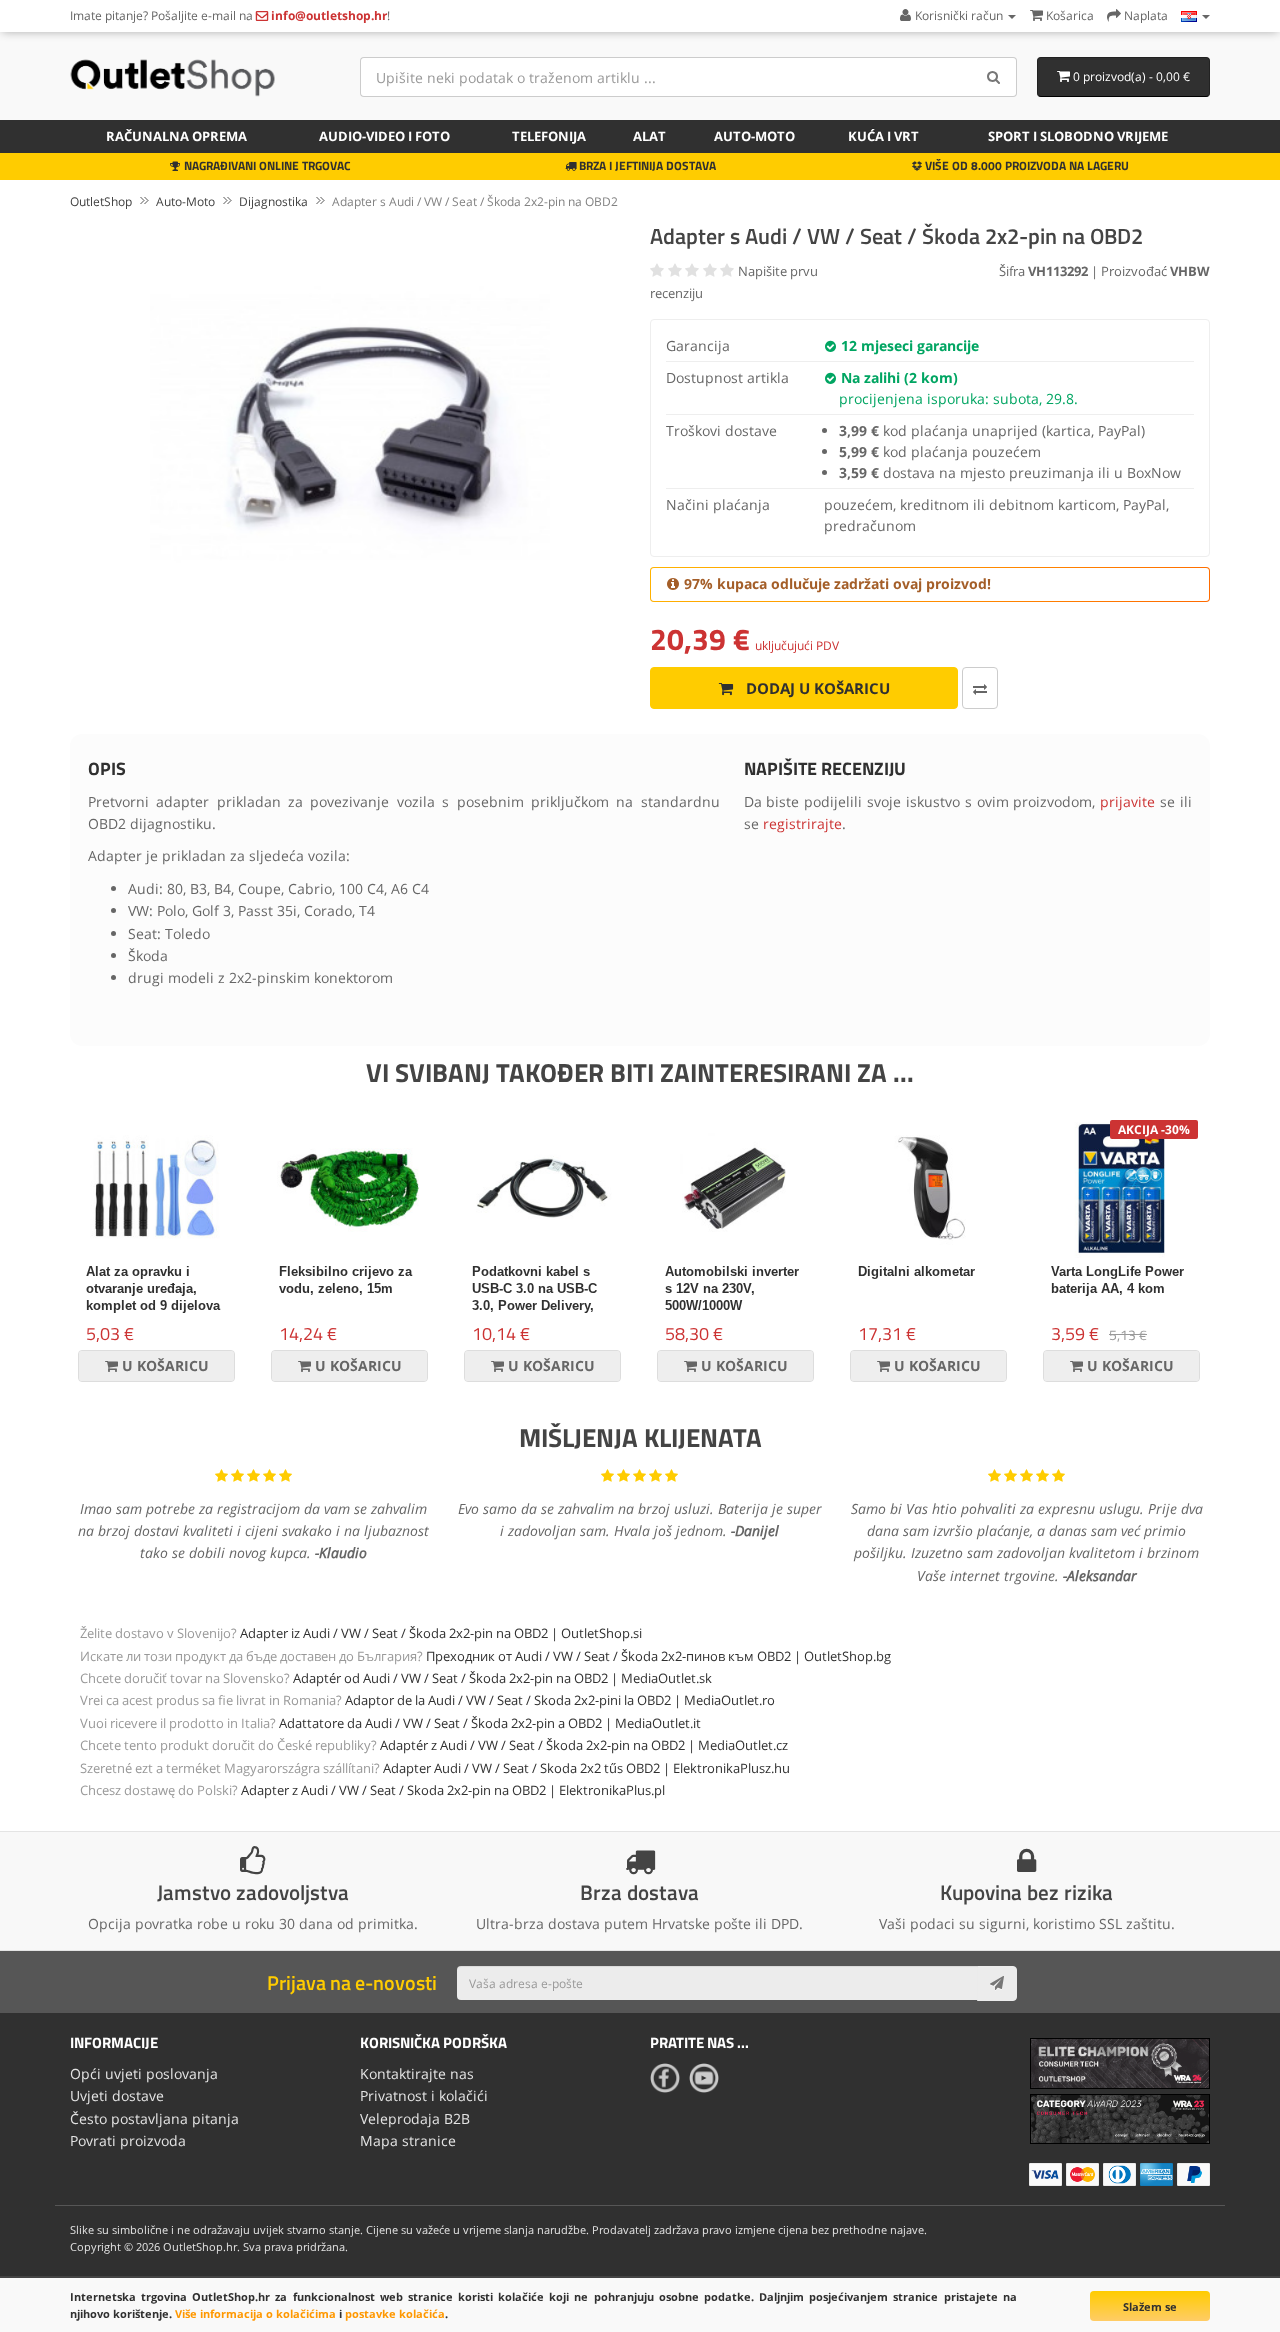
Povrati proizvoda (128, 2140)
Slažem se (1150, 2306)
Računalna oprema (176, 136)
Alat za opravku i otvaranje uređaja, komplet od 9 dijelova (153, 1288)
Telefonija (549, 136)
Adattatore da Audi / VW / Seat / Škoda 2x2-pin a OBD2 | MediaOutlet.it (490, 1723)
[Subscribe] (997, 1983)
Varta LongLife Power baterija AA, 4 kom (1117, 1280)
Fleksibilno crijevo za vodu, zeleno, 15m (345, 1280)
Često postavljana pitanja (154, 2118)
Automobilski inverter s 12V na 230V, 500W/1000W (732, 1288)
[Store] (1195, 15)
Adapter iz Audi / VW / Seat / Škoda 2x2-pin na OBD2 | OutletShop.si (441, 1633)
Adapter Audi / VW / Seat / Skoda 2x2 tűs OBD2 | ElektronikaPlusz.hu (586, 1768)
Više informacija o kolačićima (255, 2313)
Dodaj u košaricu (816, 688)
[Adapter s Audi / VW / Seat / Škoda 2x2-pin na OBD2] (350, 427)
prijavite (1127, 801)
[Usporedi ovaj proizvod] (980, 688)
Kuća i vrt (883, 136)
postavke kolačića (395, 2313)
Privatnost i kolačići (424, 2095)
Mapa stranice (408, 2140)
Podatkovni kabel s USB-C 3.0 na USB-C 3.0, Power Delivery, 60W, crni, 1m (534, 1297)
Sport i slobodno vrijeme (1078, 136)
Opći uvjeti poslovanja (144, 2073)
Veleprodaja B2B (415, 2118)
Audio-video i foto (384, 136)
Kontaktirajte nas (417, 2073)
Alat (649, 136)
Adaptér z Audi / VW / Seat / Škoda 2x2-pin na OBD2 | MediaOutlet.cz (584, 1745)
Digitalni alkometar (916, 1271)
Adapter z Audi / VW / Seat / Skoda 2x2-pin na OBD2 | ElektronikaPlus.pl (453, 1790)
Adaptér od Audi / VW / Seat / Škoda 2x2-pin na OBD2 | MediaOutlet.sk (502, 1678)
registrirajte (802, 823)
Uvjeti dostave (117, 2095)
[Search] (994, 77)
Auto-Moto (754, 136)
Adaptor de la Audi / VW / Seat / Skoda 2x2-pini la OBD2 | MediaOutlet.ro (560, 1700)
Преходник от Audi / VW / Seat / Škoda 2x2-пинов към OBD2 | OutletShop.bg (658, 1656)
